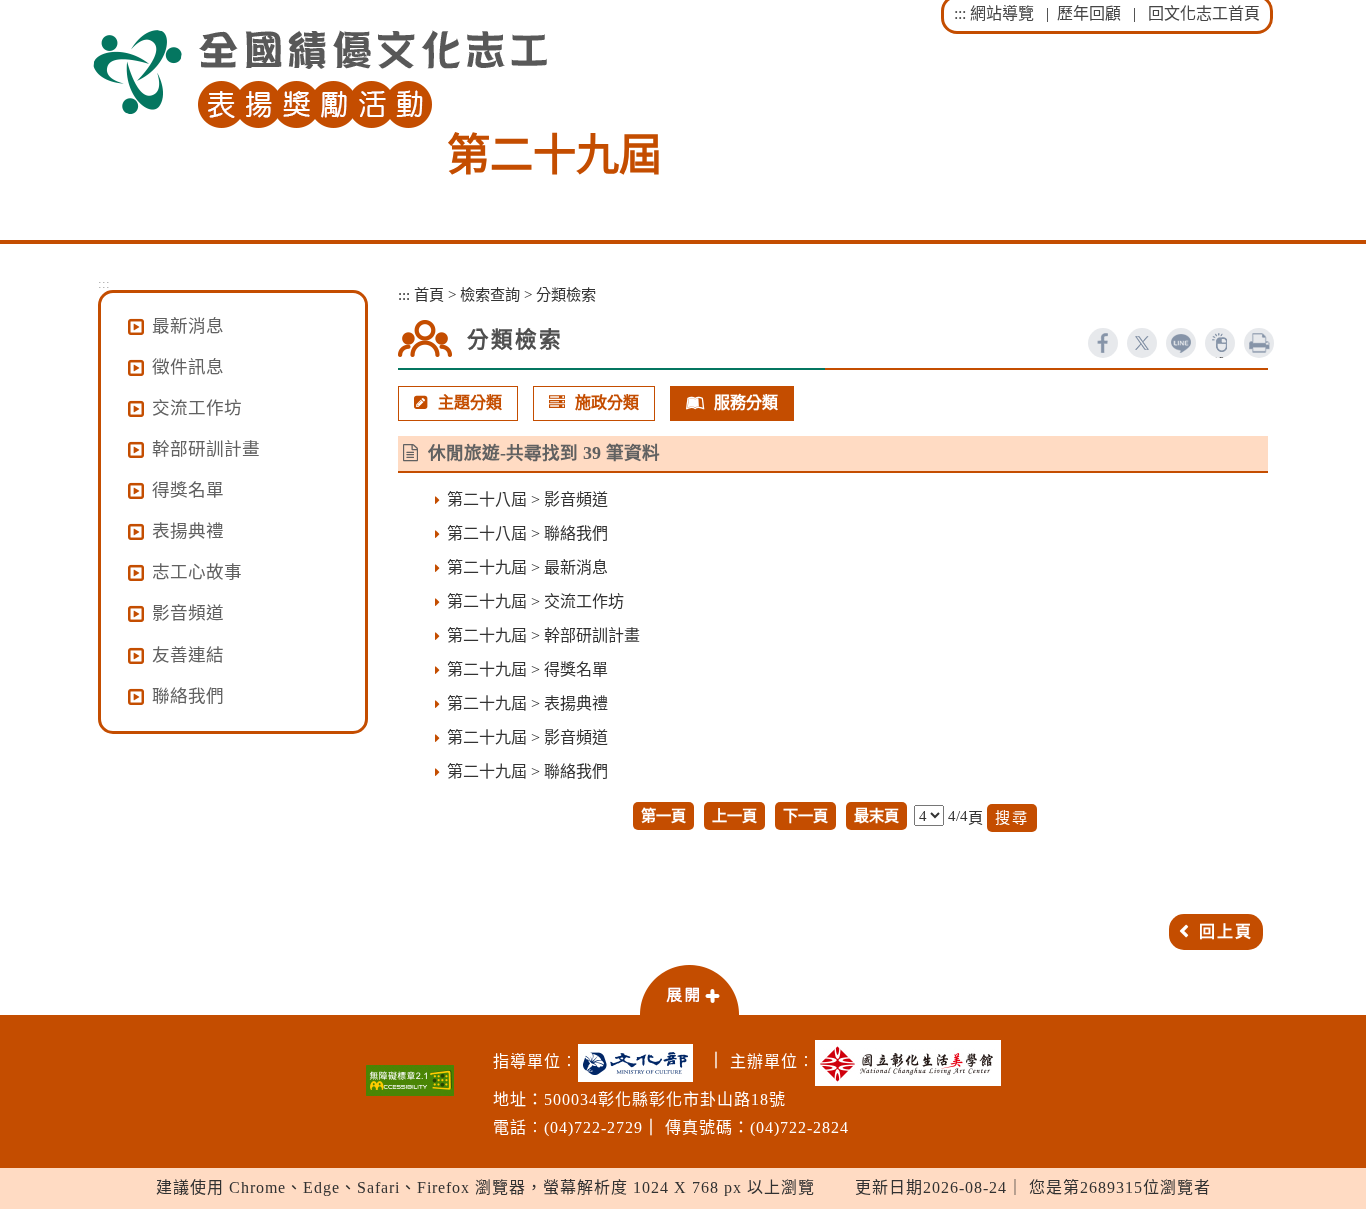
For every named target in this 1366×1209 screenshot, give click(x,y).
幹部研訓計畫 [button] (206, 449)
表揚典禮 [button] (188, 531)
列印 (1259, 343)
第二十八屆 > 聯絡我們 (527, 533)
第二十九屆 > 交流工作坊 (535, 601)
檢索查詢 (490, 294)
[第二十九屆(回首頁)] (320, 79)
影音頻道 (188, 613)
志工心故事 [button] (197, 572)
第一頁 (663, 815)
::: (960, 13)
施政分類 (607, 402)
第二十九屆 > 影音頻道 (527, 737)
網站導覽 (1002, 13)
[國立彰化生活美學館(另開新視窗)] (913, 1063)
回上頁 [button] (1226, 931)
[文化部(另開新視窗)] (640, 1063)
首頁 (429, 294)
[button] (689, 989)
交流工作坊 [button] (197, 408)
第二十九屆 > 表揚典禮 (527, 703)
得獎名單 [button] (188, 490)
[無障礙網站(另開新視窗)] (410, 1080)
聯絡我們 (188, 696)
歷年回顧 (1089, 13)
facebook (1103, 343)
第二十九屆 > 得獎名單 (527, 669)
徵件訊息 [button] (188, 367)
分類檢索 (566, 294)
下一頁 (805, 815)
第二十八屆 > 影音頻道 (527, 499)
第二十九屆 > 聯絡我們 (527, 771)
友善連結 (188, 655)
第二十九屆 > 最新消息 (527, 567)
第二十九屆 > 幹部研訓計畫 (543, 635)
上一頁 (734, 815)
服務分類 (746, 402)
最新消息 (188, 326)
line (1181, 343)
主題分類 (470, 402)
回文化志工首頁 (1204, 13)
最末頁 (876, 815)
